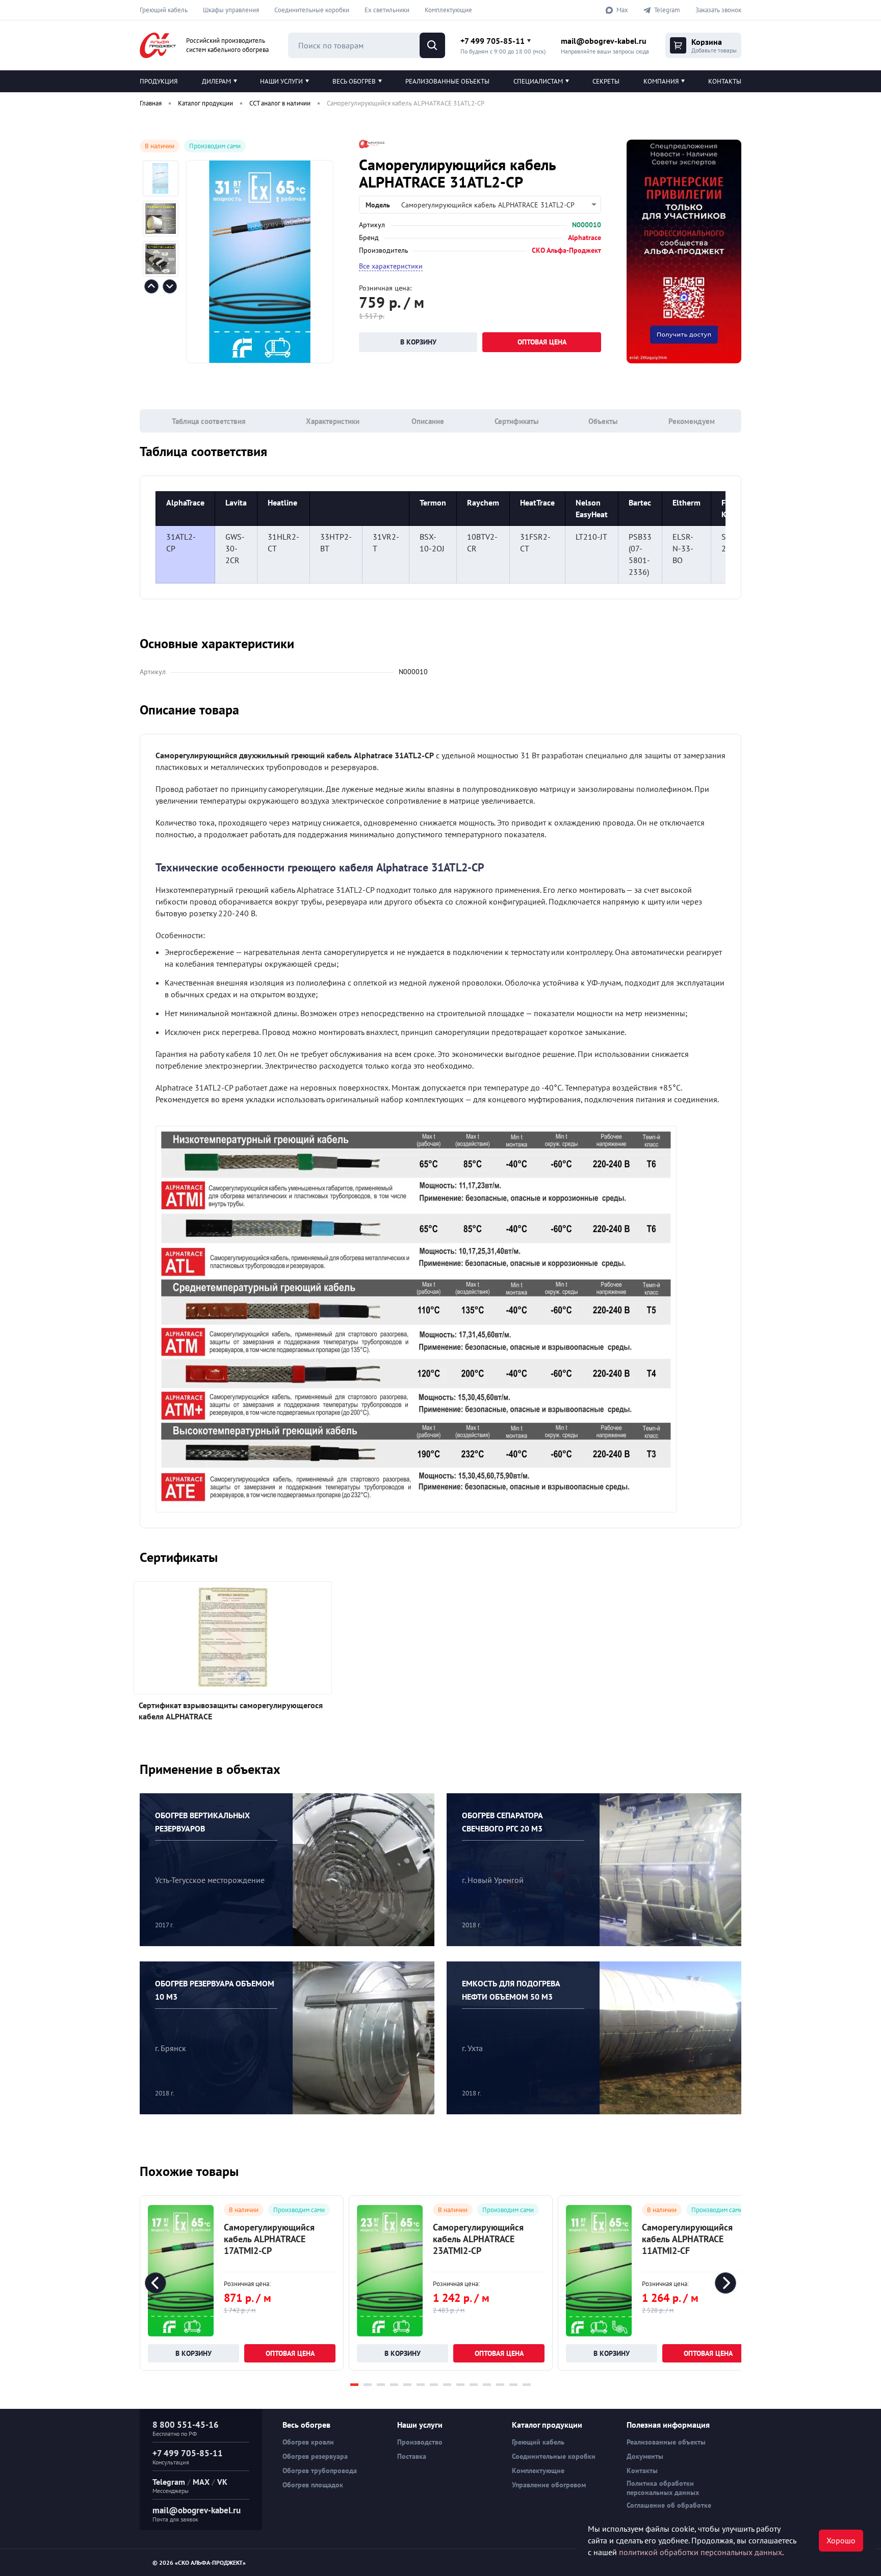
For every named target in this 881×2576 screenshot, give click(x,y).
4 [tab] (394, 2385)
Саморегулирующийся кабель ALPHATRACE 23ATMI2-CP (478, 2239)
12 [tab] (500, 2385)
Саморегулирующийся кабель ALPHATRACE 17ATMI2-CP (269, 2239)
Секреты (606, 81)
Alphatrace (585, 237)
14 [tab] (527, 2385)
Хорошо (841, 2540)
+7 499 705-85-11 (493, 41)
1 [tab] (354, 2385)
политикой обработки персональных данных (701, 2552)
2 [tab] (368, 2385)
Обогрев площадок (313, 2485)
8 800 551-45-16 (186, 2425)
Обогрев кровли (308, 2442)
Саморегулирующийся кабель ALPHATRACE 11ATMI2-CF (687, 2239)
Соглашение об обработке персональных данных (669, 2510)
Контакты (725, 81)
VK (222, 2482)
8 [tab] (447, 2385)
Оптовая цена (542, 342)
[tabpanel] (242, 2283)
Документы (645, 2456)
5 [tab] (407, 2385)
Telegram (169, 2482)
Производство (420, 2442)
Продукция (159, 81)
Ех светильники (387, 10)
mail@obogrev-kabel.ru (604, 41)
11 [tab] (487, 2385)
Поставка (412, 2456)
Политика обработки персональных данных (663, 2488)
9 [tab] (460, 2385)
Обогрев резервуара (315, 2456)
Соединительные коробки (312, 10)
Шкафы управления (231, 10)
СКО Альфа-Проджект (566, 250)
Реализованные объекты (447, 81)
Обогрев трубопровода (320, 2471)
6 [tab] (421, 2385)
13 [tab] (513, 2385)
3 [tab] (381, 2385)
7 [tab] (434, 2385)
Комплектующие (448, 10)
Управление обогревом (549, 2485)
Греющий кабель (164, 10)
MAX (201, 2482)
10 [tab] (474, 2385)
